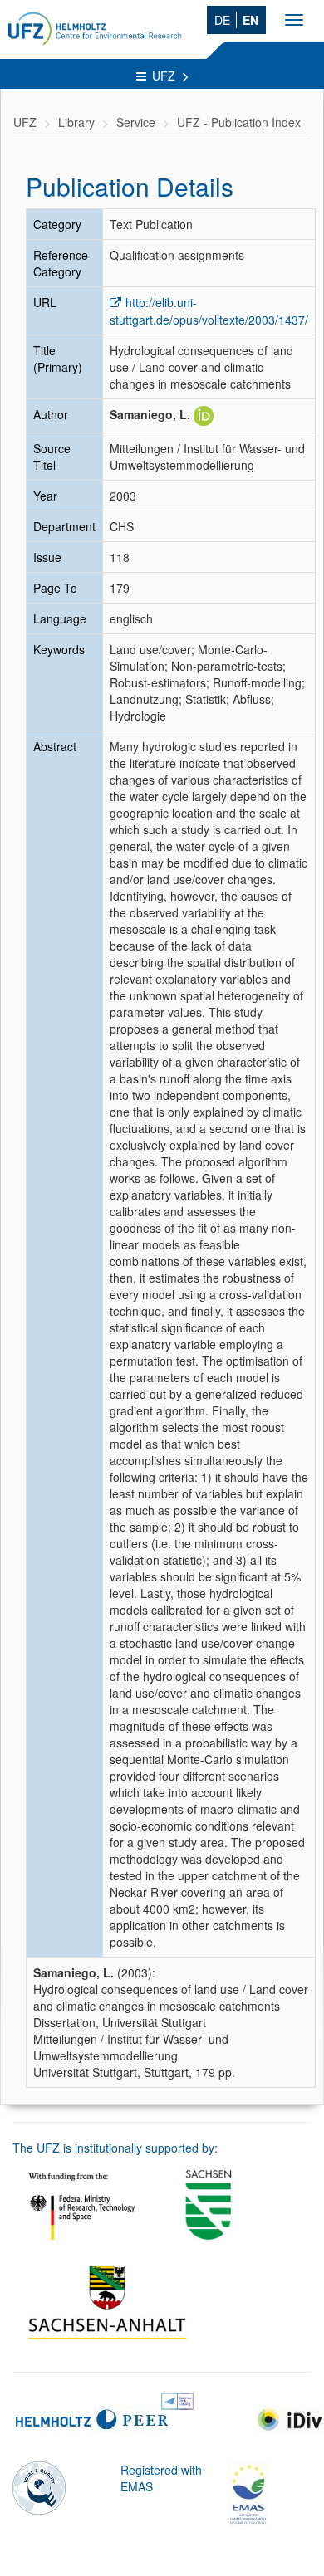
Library (76, 122)
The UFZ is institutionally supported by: (115, 2148)
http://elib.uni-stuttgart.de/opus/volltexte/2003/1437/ (209, 311)
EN (250, 20)
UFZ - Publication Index (239, 122)
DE (222, 20)
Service (136, 122)
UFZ (165, 76)
